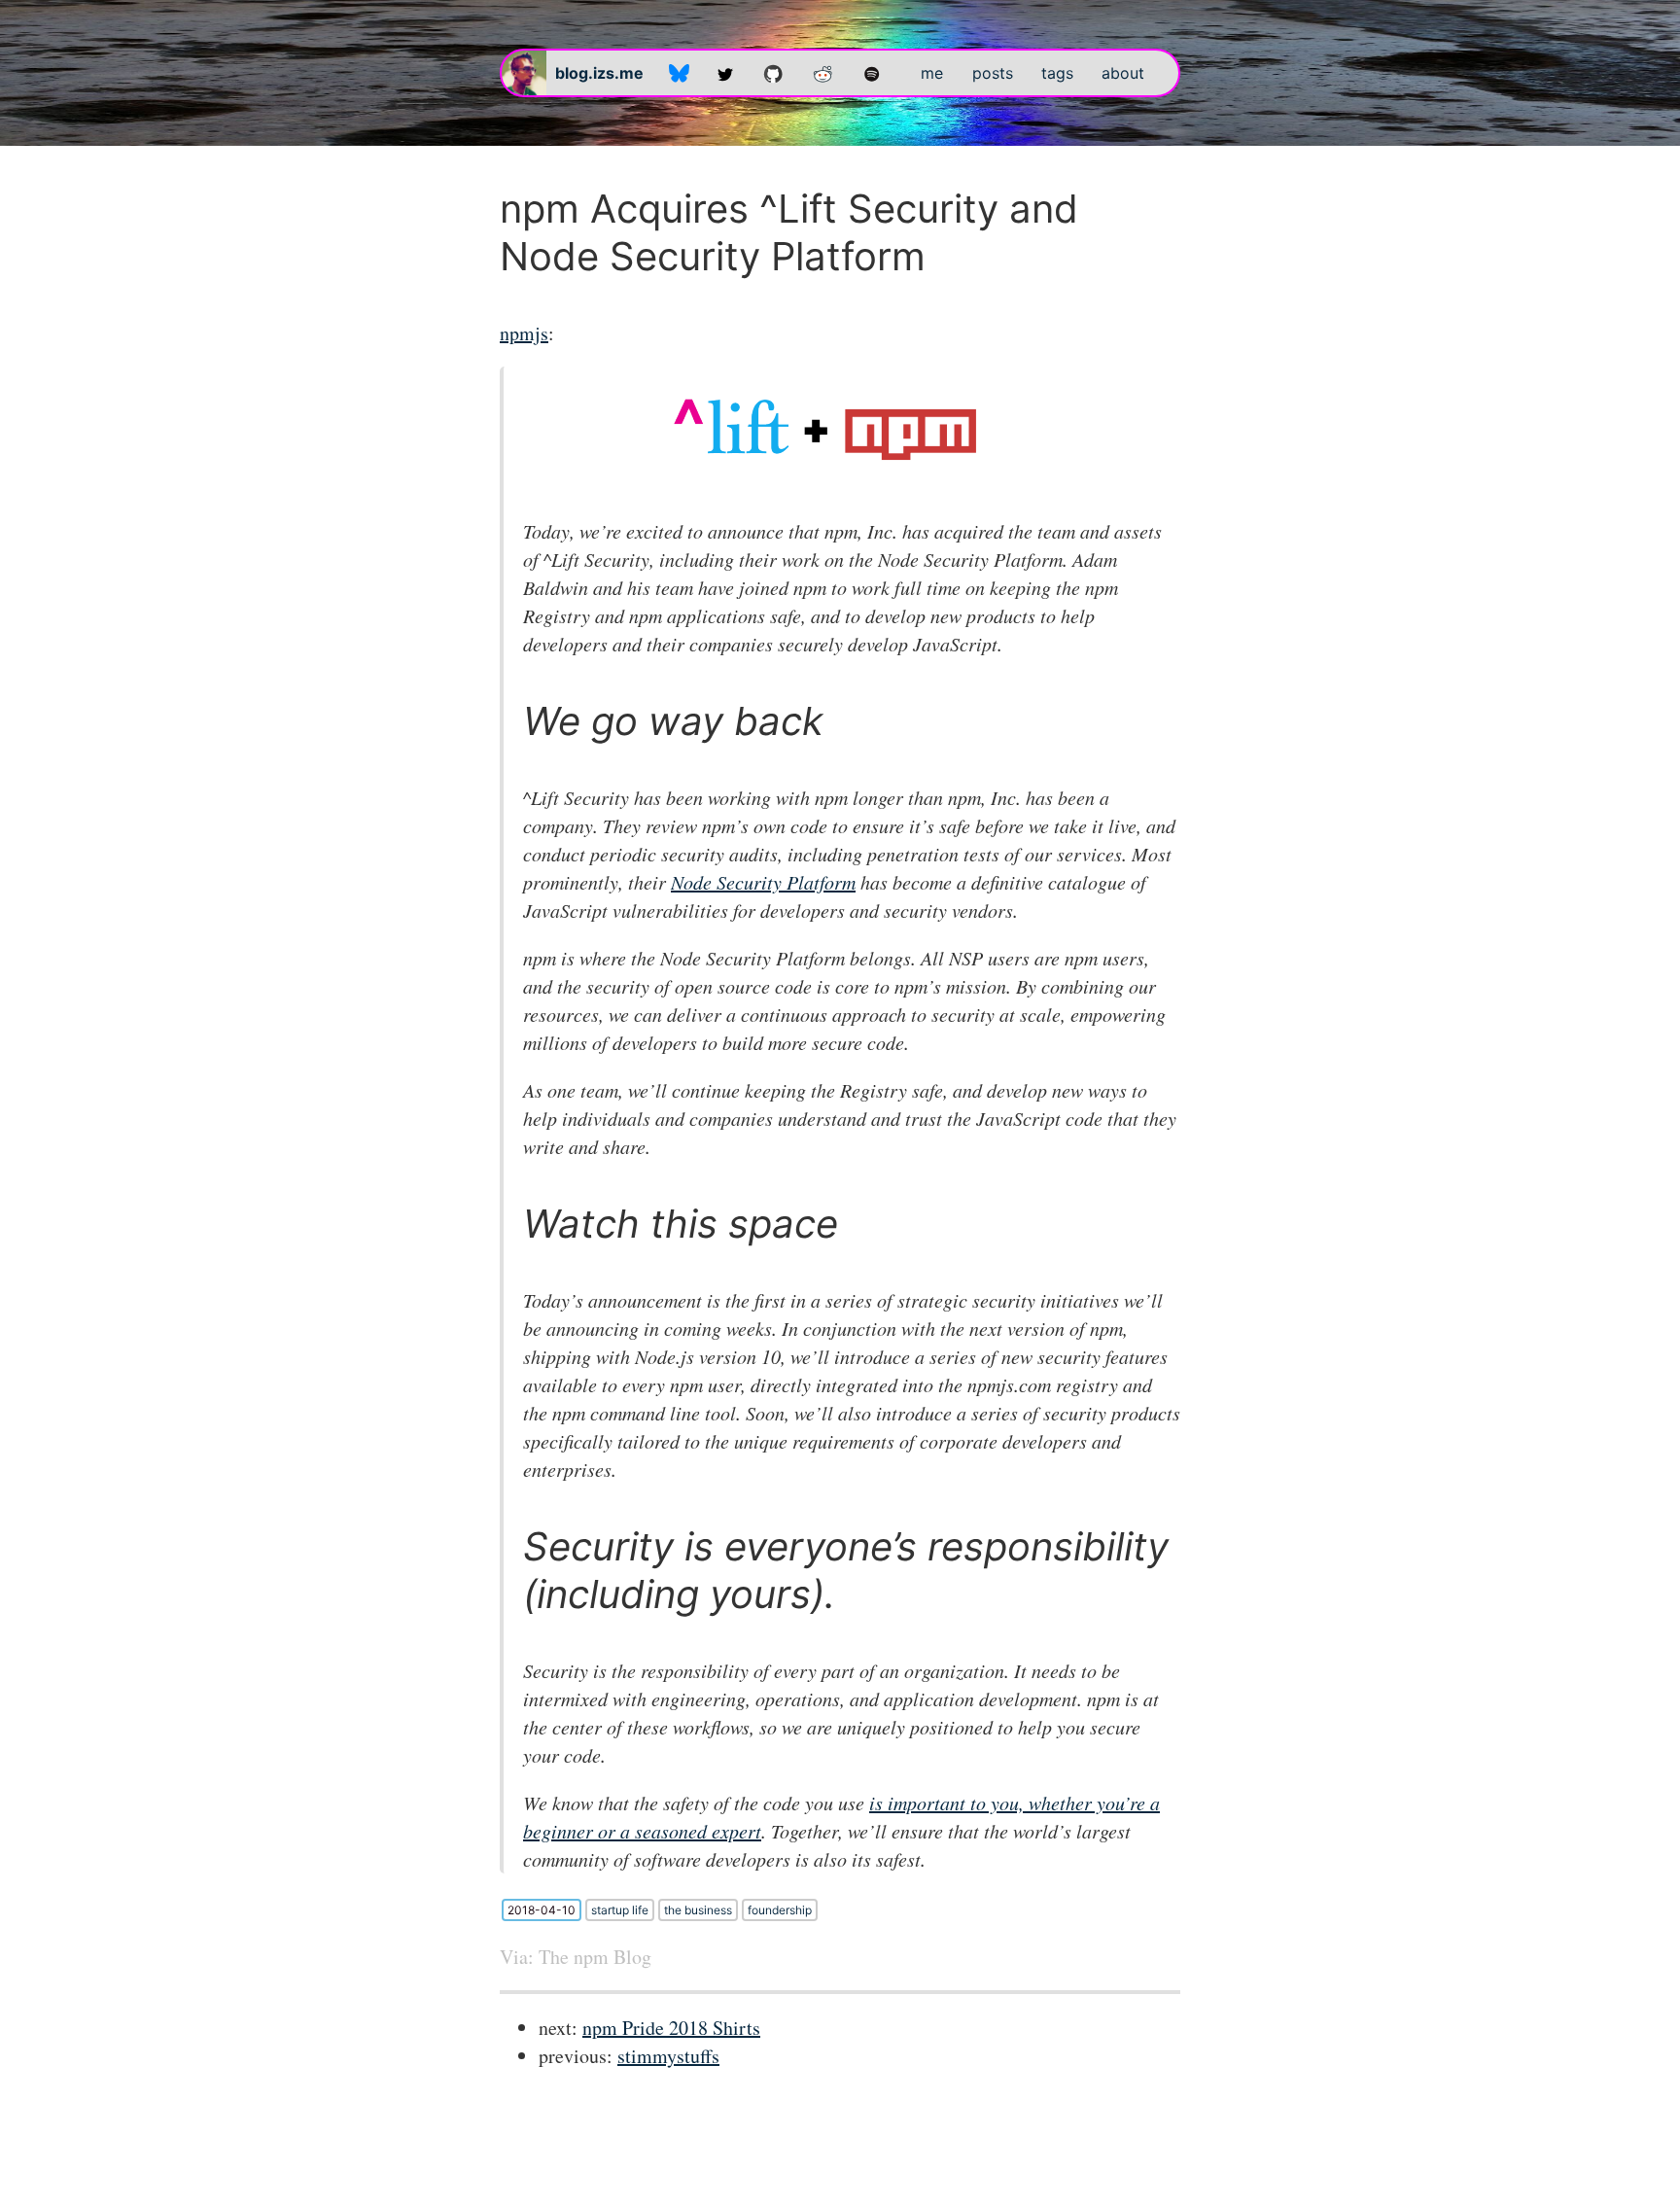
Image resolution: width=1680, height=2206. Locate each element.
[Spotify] (872, 73)
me (932, 73)
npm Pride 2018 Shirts (671, 2028)
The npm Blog (595, 1957)
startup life (620, 1910)
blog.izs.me (599, 73)
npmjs (524, 333)
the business (698, 1910)
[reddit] (823, 73)
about (1123, 73)
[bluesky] (679, 73)
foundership (780, 1910)
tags (1057, 73)
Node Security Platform (763, 882)
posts (993, 73)
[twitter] (725, 73)
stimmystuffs (668, 2056)
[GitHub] (773, 73)
